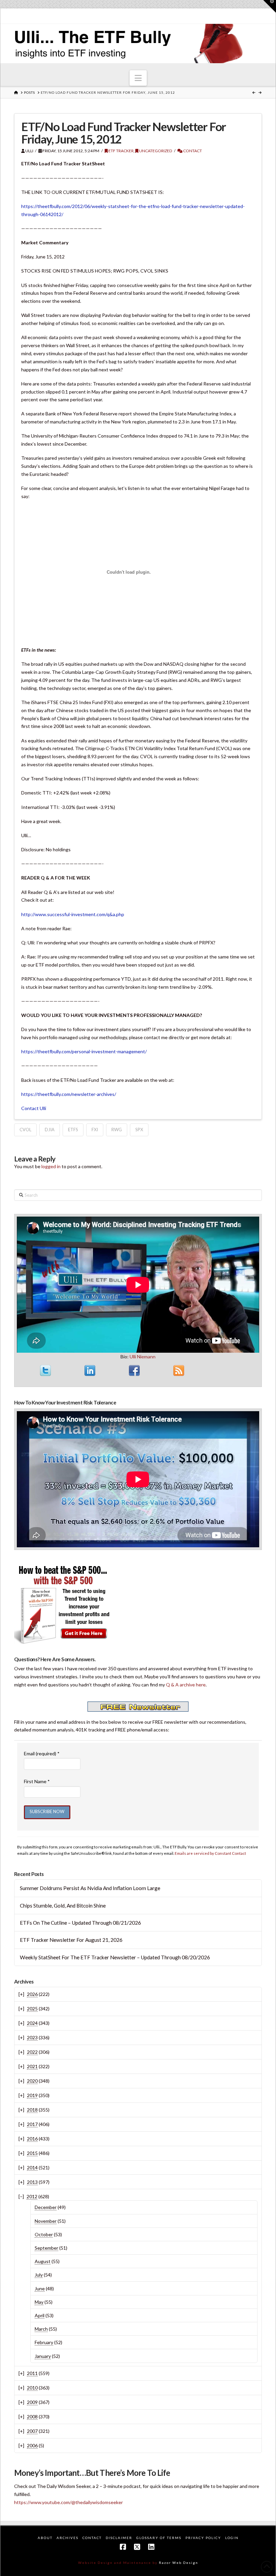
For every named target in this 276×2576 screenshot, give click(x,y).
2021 (32, 2066)
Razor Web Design (179, 2563)
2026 (32, 1994)
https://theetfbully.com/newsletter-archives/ (69, 1094)
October (44, 2234)
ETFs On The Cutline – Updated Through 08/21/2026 (80, 1923)
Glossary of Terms (159, 2538)
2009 (32, 2402)
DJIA (50, 1130)
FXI (95, 1130)
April (40, 2315)
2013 (32, 2182)
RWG (117, 1130)
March (41, 2329)
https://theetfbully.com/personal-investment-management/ (84, 1051)
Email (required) (42, 1753)
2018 (32, 2110)
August (43, 2261)
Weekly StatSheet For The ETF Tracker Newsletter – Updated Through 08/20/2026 (115, 1957)
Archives (67, 2538)
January (43, 2356)
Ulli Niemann (143, 1357)
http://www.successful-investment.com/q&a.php (73, 914)
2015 (32, 2153)
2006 (32, 2445)
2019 (32, 2095)
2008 (32, 2417)
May (39, 2302)
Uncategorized (155, 151)
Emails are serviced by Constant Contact (210, 1853)
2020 (32, 2081)
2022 (32, 2052)
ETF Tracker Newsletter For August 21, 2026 (71, 1940)
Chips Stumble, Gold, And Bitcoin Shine (63, 1906)
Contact (192, 151)
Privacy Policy (203, 2538)
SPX (139, 1130)
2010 (32, 2388)
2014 (32, 2168)
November (46, 2221)
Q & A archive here (186, 1685)
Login (232, 2538)
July (39, 2275)
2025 (32, 2009)
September (46, 2248)
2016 (32, 2139)
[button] (138, 78)
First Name (37, 1781)
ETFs (73, 1130)
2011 (32, 2373)
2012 (32, 2196)
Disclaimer (119, 2538)
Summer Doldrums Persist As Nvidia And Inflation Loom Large (90, 1888)
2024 (32, 2023)
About (45, 2538)
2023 (32, 2037)
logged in (51, 1166)
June (40, 2288)
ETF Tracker (121, 151)
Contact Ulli (34, 1108)
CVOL (25, 1130)
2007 (32, 2431)
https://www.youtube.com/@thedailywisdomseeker (68, 2502)
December (46, 2207)
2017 (32, 2124)
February (44, 2342)
